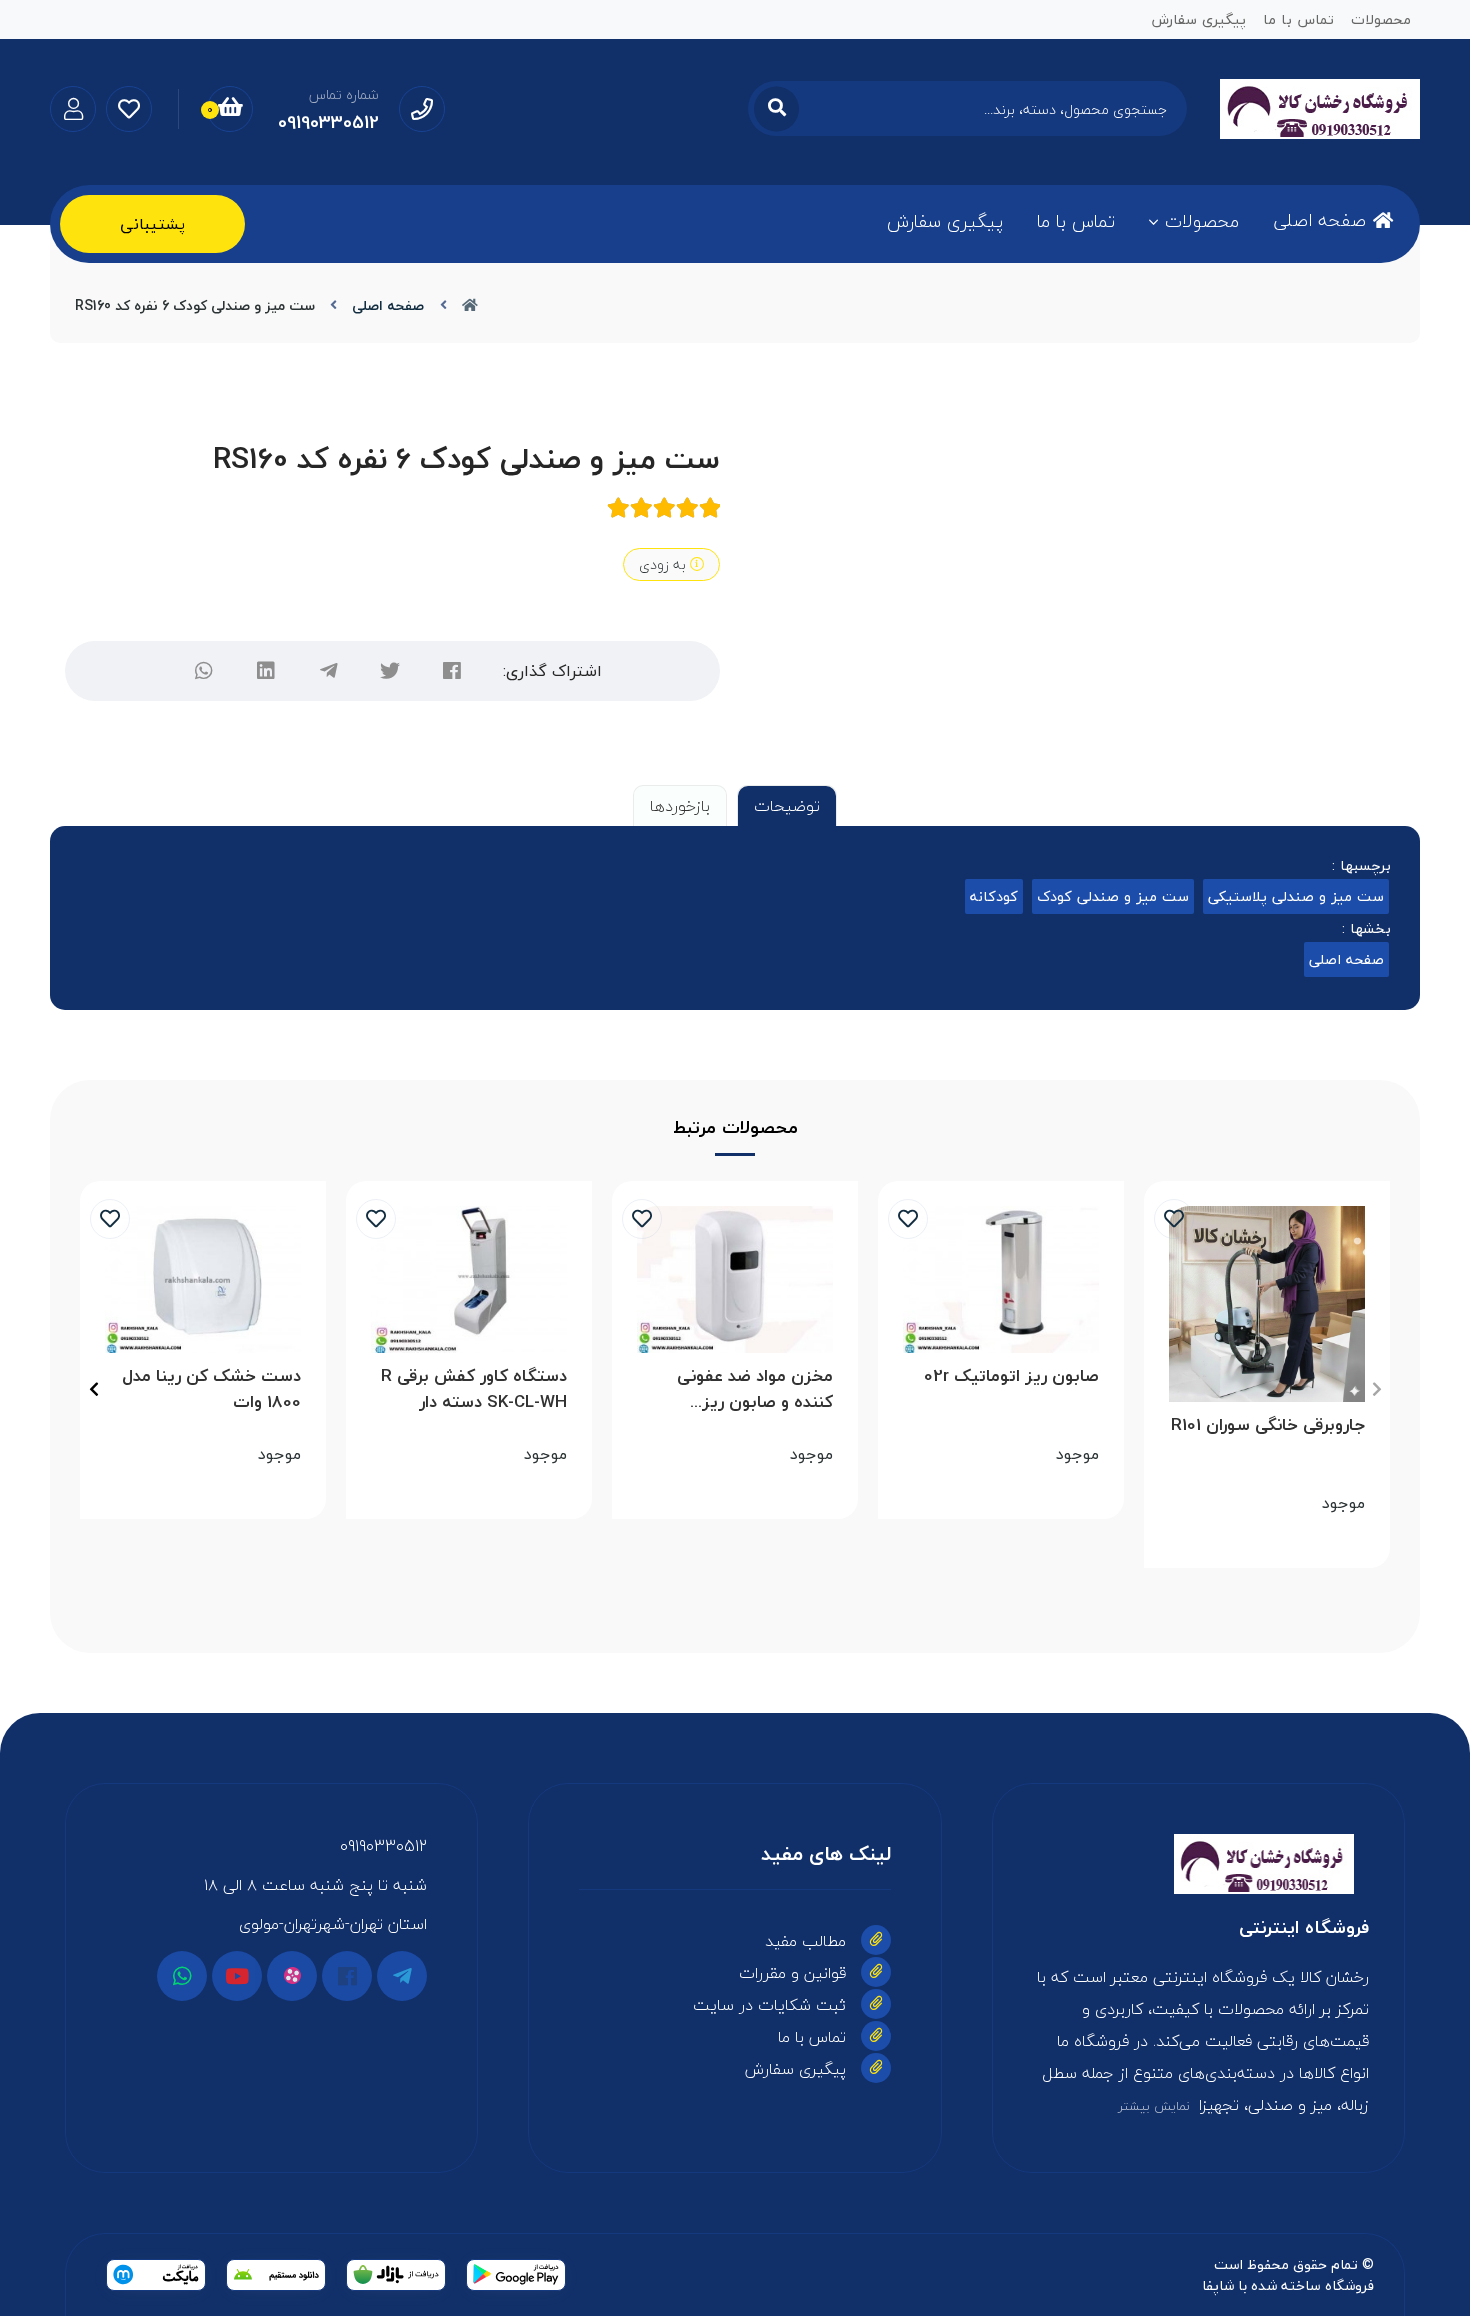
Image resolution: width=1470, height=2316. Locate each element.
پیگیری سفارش (945, 221)
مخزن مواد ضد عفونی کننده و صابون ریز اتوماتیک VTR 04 (755, 1388)
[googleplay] (516, 2275)
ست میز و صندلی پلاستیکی (1296, 896)
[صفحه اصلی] (470, 305)
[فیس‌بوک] (452, 671)
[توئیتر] (390, 671)
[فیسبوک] (347, 1976)
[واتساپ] (204, 671)
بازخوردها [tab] (680, 806)
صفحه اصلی (1319, 220)
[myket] (156, 2275)
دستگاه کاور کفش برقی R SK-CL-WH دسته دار (474, 1388)
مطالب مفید (805, 1941)
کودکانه (994, 896)
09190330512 (383, 1846)
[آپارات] (292, 1976)
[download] (276, 2275)
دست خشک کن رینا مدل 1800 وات (211, 1388)
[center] (776, 108)
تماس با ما (1076, 221)
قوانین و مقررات (792, 1973)
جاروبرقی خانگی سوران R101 (1268, 1425)
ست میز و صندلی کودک (1113, 896)
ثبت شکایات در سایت (769, 2005)
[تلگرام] (328, 671)
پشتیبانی (152, 224)
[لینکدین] (266, 671)
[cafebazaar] (396, 2275)
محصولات (1202, 221)
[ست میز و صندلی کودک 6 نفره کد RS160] (1198, 1864)
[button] (1376, 1389)
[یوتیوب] (237, 1976)
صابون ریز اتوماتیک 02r (1011, 1376)
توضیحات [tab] (787, 806)
